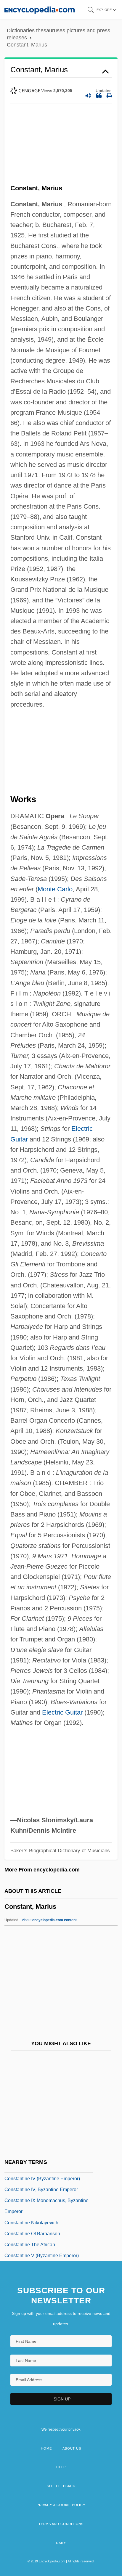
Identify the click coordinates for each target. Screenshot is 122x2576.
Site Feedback (61, 2486)
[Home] (40, 10)
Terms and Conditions (61, 2524)
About (49, 1920)
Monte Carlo (55, 889)
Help (61, 2467)
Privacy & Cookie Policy (61, 2505)
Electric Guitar (62, 1712)
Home (46, 2448)
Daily (61, 2543)
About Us (72, 2448)
